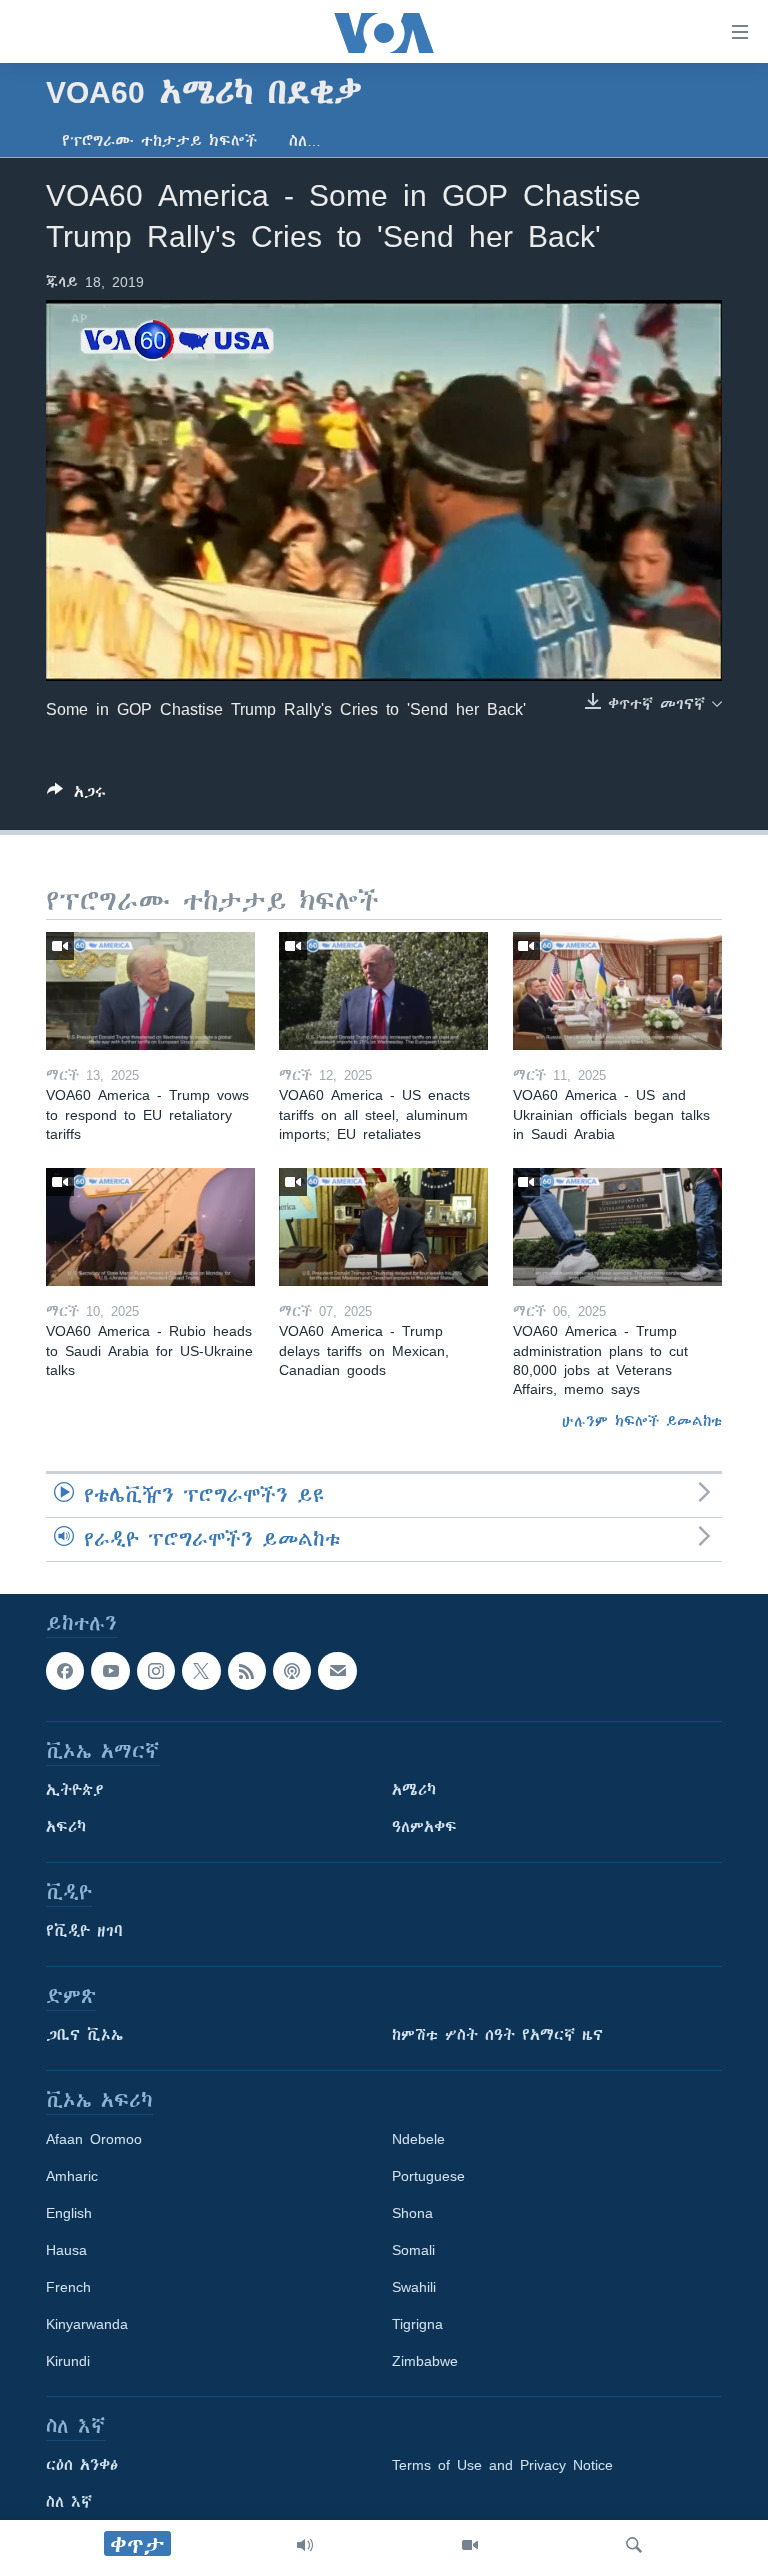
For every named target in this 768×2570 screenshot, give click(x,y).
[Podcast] (292, 1671)
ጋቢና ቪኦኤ (84, 2036)
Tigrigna (417, 2325)
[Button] (76, 795)
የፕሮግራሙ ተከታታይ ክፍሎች (159, 141)
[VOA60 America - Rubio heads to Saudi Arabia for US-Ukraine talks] (150, 1227)
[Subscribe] (337, 1671)
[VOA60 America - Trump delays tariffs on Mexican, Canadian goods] (383, 1227)
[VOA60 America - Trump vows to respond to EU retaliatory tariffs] (150, 991)
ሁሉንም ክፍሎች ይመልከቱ (642, 1421)
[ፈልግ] (634, 2545)
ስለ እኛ (69, 2503)
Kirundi (68, 2362)
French (68, 2288)
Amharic (72, 2177)
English (69, 2214)
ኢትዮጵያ (75, 1791)
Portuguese (428, 2177)
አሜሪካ (414, 1791)
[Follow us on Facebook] (65, 1671)
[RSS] (247, 1671)
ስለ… (305, 141)
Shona (412, 2214)
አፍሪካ (66, 1828)
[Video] (470, 2545)
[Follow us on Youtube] (110, 1671)
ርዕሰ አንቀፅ (82, 2466)
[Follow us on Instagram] (156, 1671)
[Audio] (305, 2545)
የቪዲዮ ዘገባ (84, 1932)
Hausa (66, 2251)
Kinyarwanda (87, 2325)
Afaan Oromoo (94, 2140)
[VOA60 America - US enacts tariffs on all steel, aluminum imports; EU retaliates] (383, 991)
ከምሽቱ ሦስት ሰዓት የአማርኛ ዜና (497, 2036)
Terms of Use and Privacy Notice (502, 2466)
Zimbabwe (425, 2362)
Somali (413, 2251)
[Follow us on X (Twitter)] (201, 1671)
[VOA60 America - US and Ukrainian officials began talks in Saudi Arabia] (617, 991)
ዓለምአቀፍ (424, 1828)
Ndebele (418, 2140)
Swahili (414, 2288)
